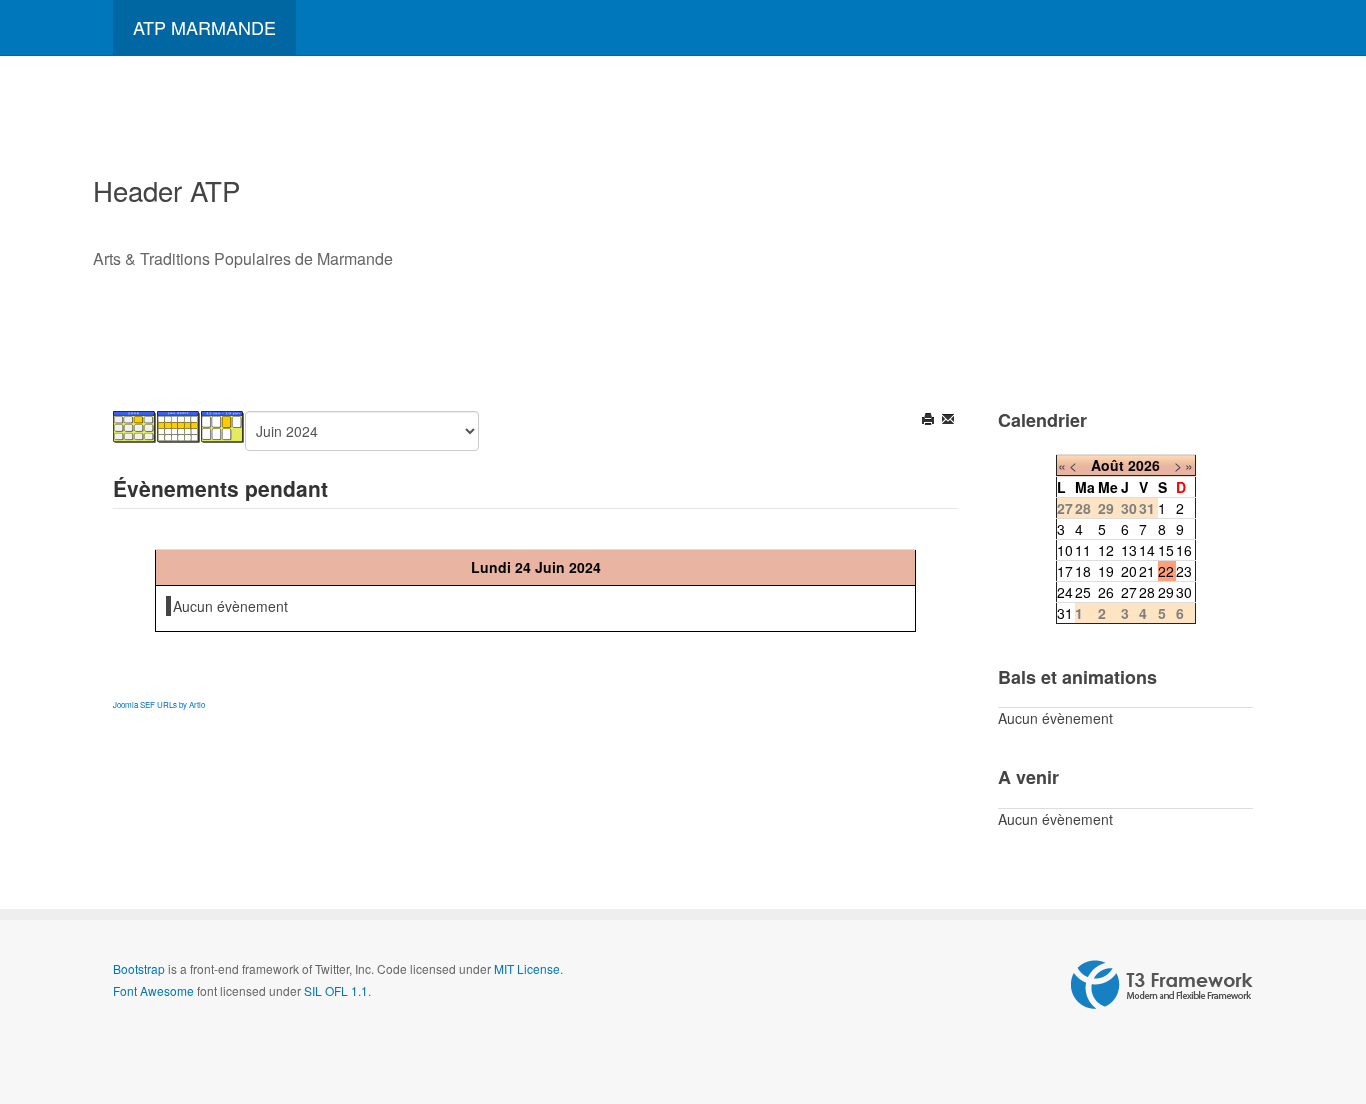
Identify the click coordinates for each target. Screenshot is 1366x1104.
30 (1184, 592)
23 (1184, 571)
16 (1184, 550)
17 (1065, 571)
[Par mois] (135, 425)
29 (1166, 592)
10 (1065, 550)
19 (1106, 571)
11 (1083, 550)
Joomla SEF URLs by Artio (159, 704)
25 (1083, 592)
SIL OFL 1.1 (336, 990)
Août (1107, 465)
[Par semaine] (179, 425)
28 (1147, 592)
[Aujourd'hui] (223, 425)
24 (1065, 592)
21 (1147, 571)
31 (1065, 613)
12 (1106, 550)
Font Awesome (153, 990)
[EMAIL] (949, 421)
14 (1147, 550)
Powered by (1162, 985)
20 (1129, 571)
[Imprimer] (929, 421)
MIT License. (528, 968)
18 (1083, 571)
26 (1106, 592)
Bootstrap (139, 968)
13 (1129, 550)
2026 (1144, 465)
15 (1166, 550)
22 (1166, 571)
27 (1129, 592)
